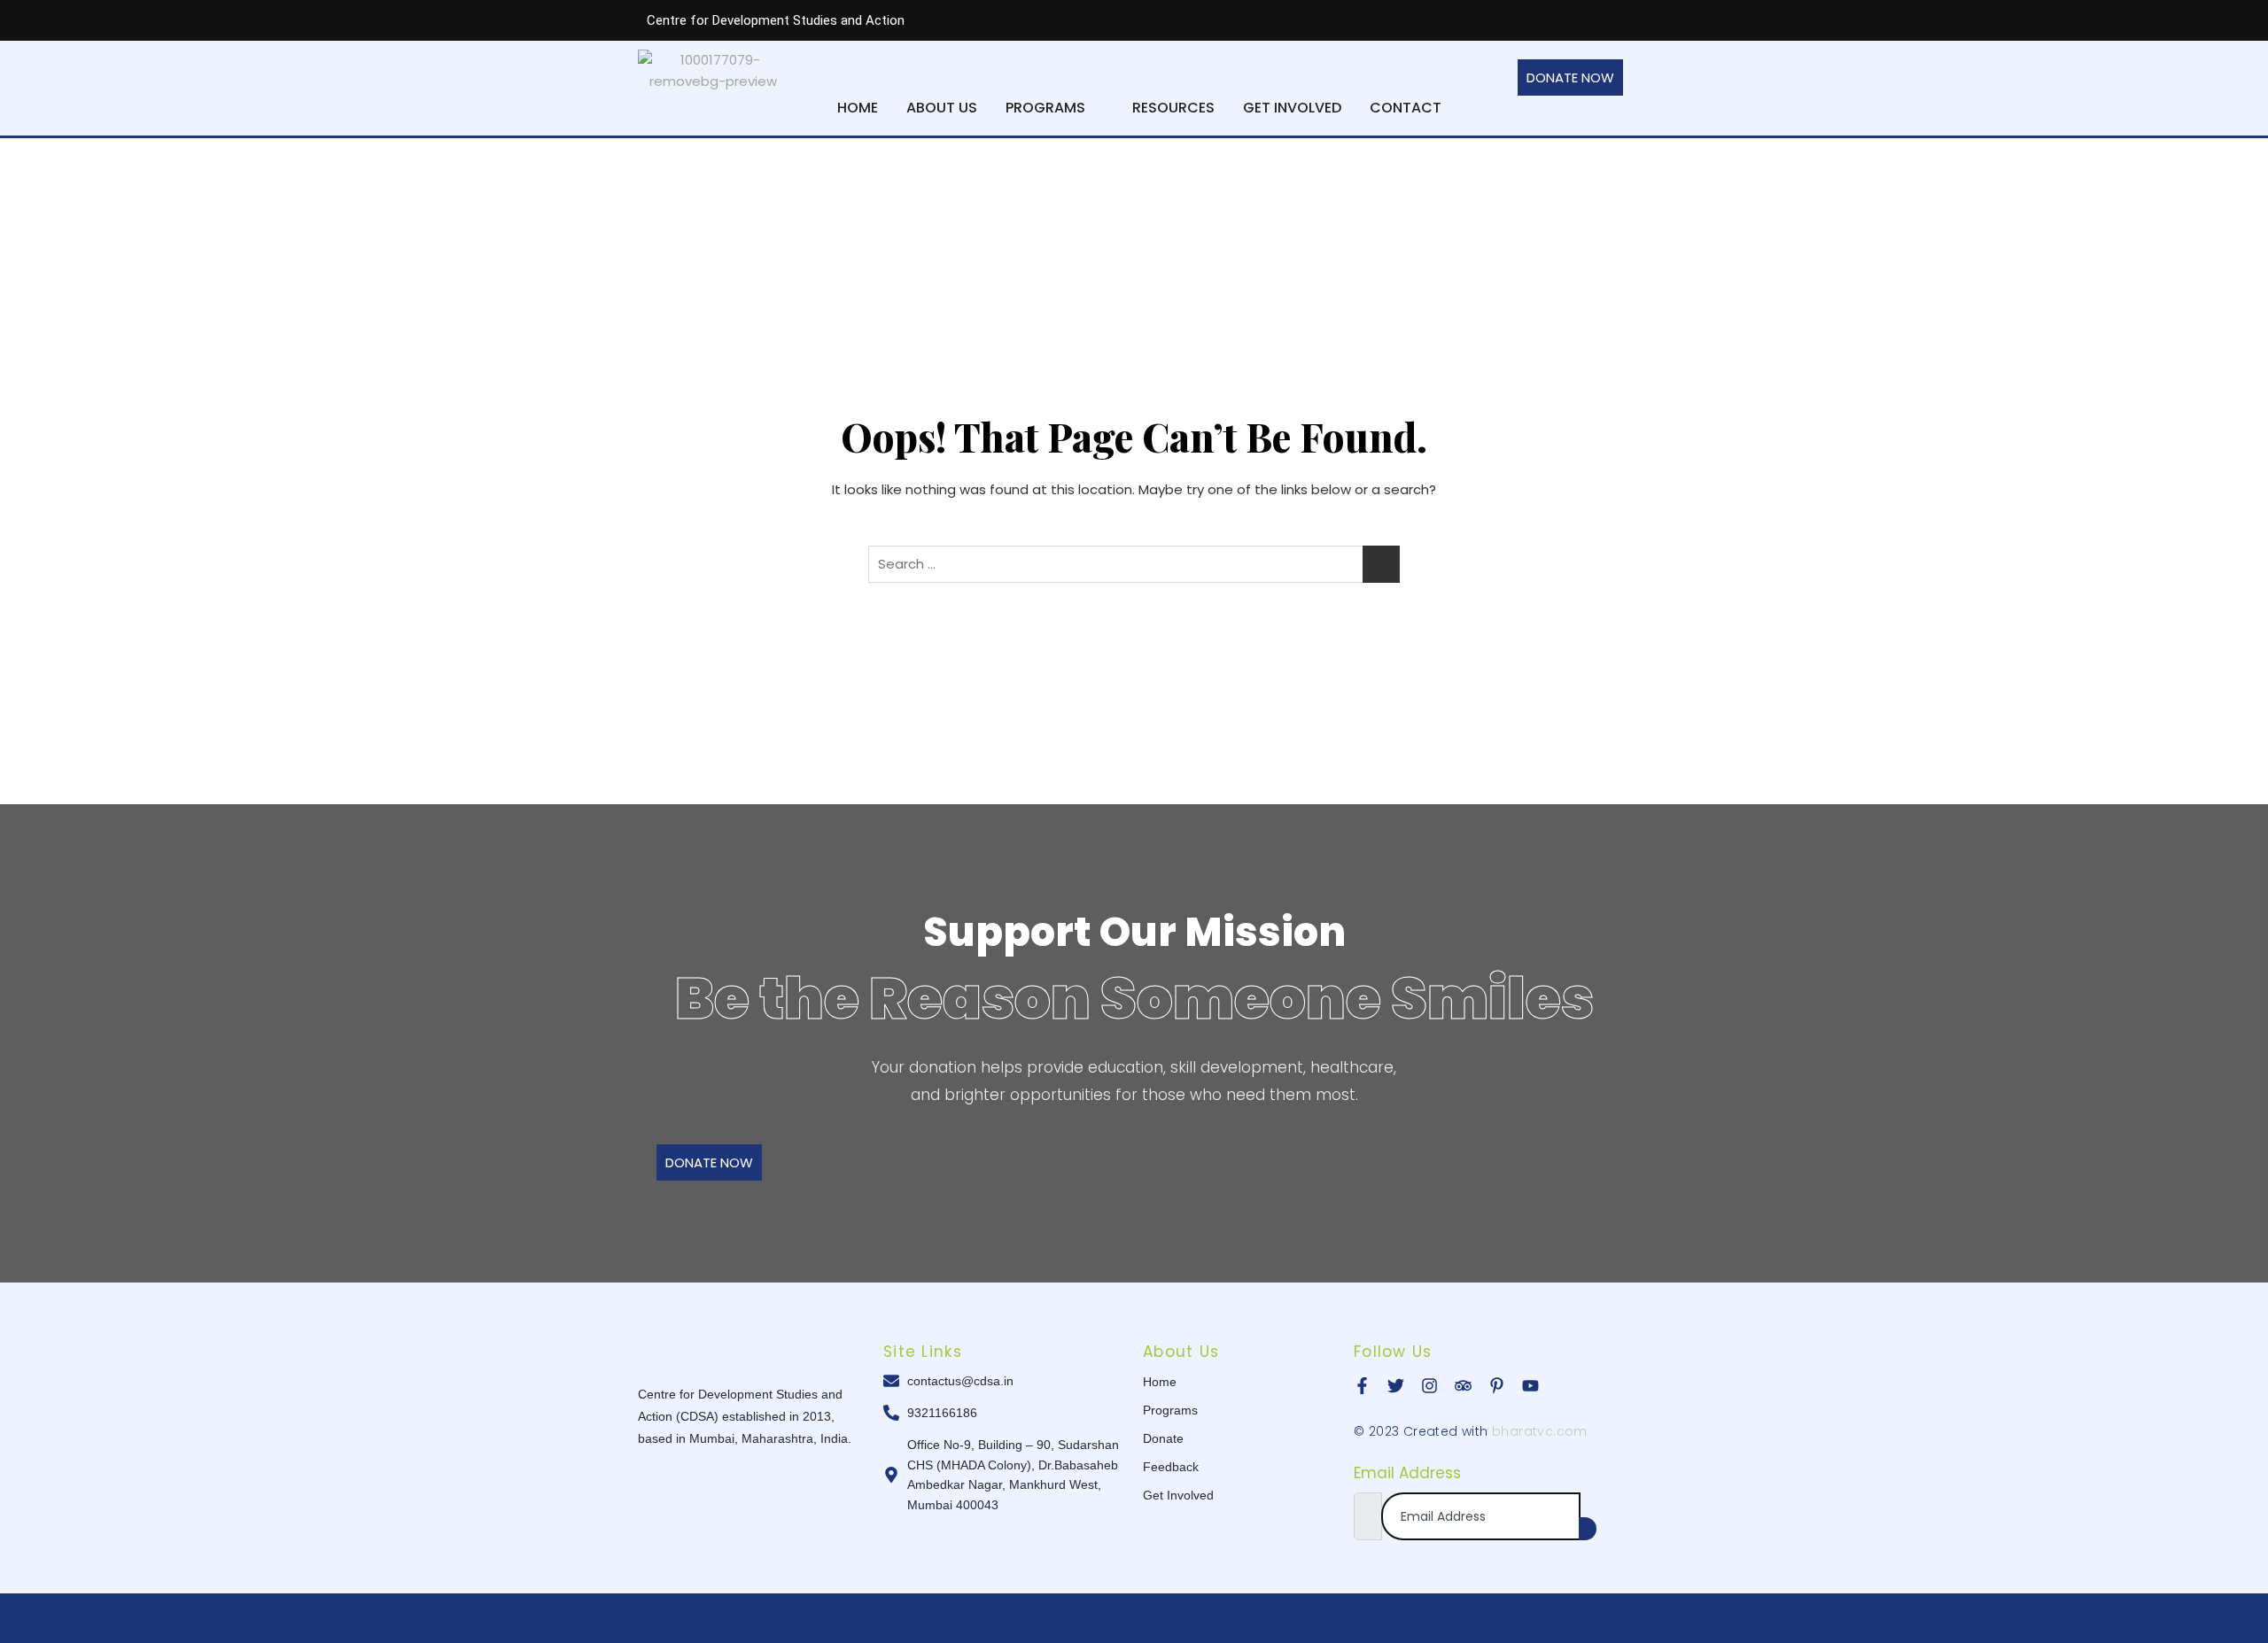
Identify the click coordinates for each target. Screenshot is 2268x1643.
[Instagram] (1572, 20)
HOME (858, 108)
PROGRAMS (1045, 108)
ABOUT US (942, 108)
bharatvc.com (1540, 1431)
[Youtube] (1607, 20)
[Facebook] (1465, 20)
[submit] (1588, 1529)
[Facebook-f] (1362, 1386)
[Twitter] (1501, 20)
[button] (1055, 108)
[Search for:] (1134, 564)
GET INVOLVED (1292, 108)
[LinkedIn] (1536, 20)
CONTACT (1406, 108)
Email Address (1407, 1473)
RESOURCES (1173, 108)
